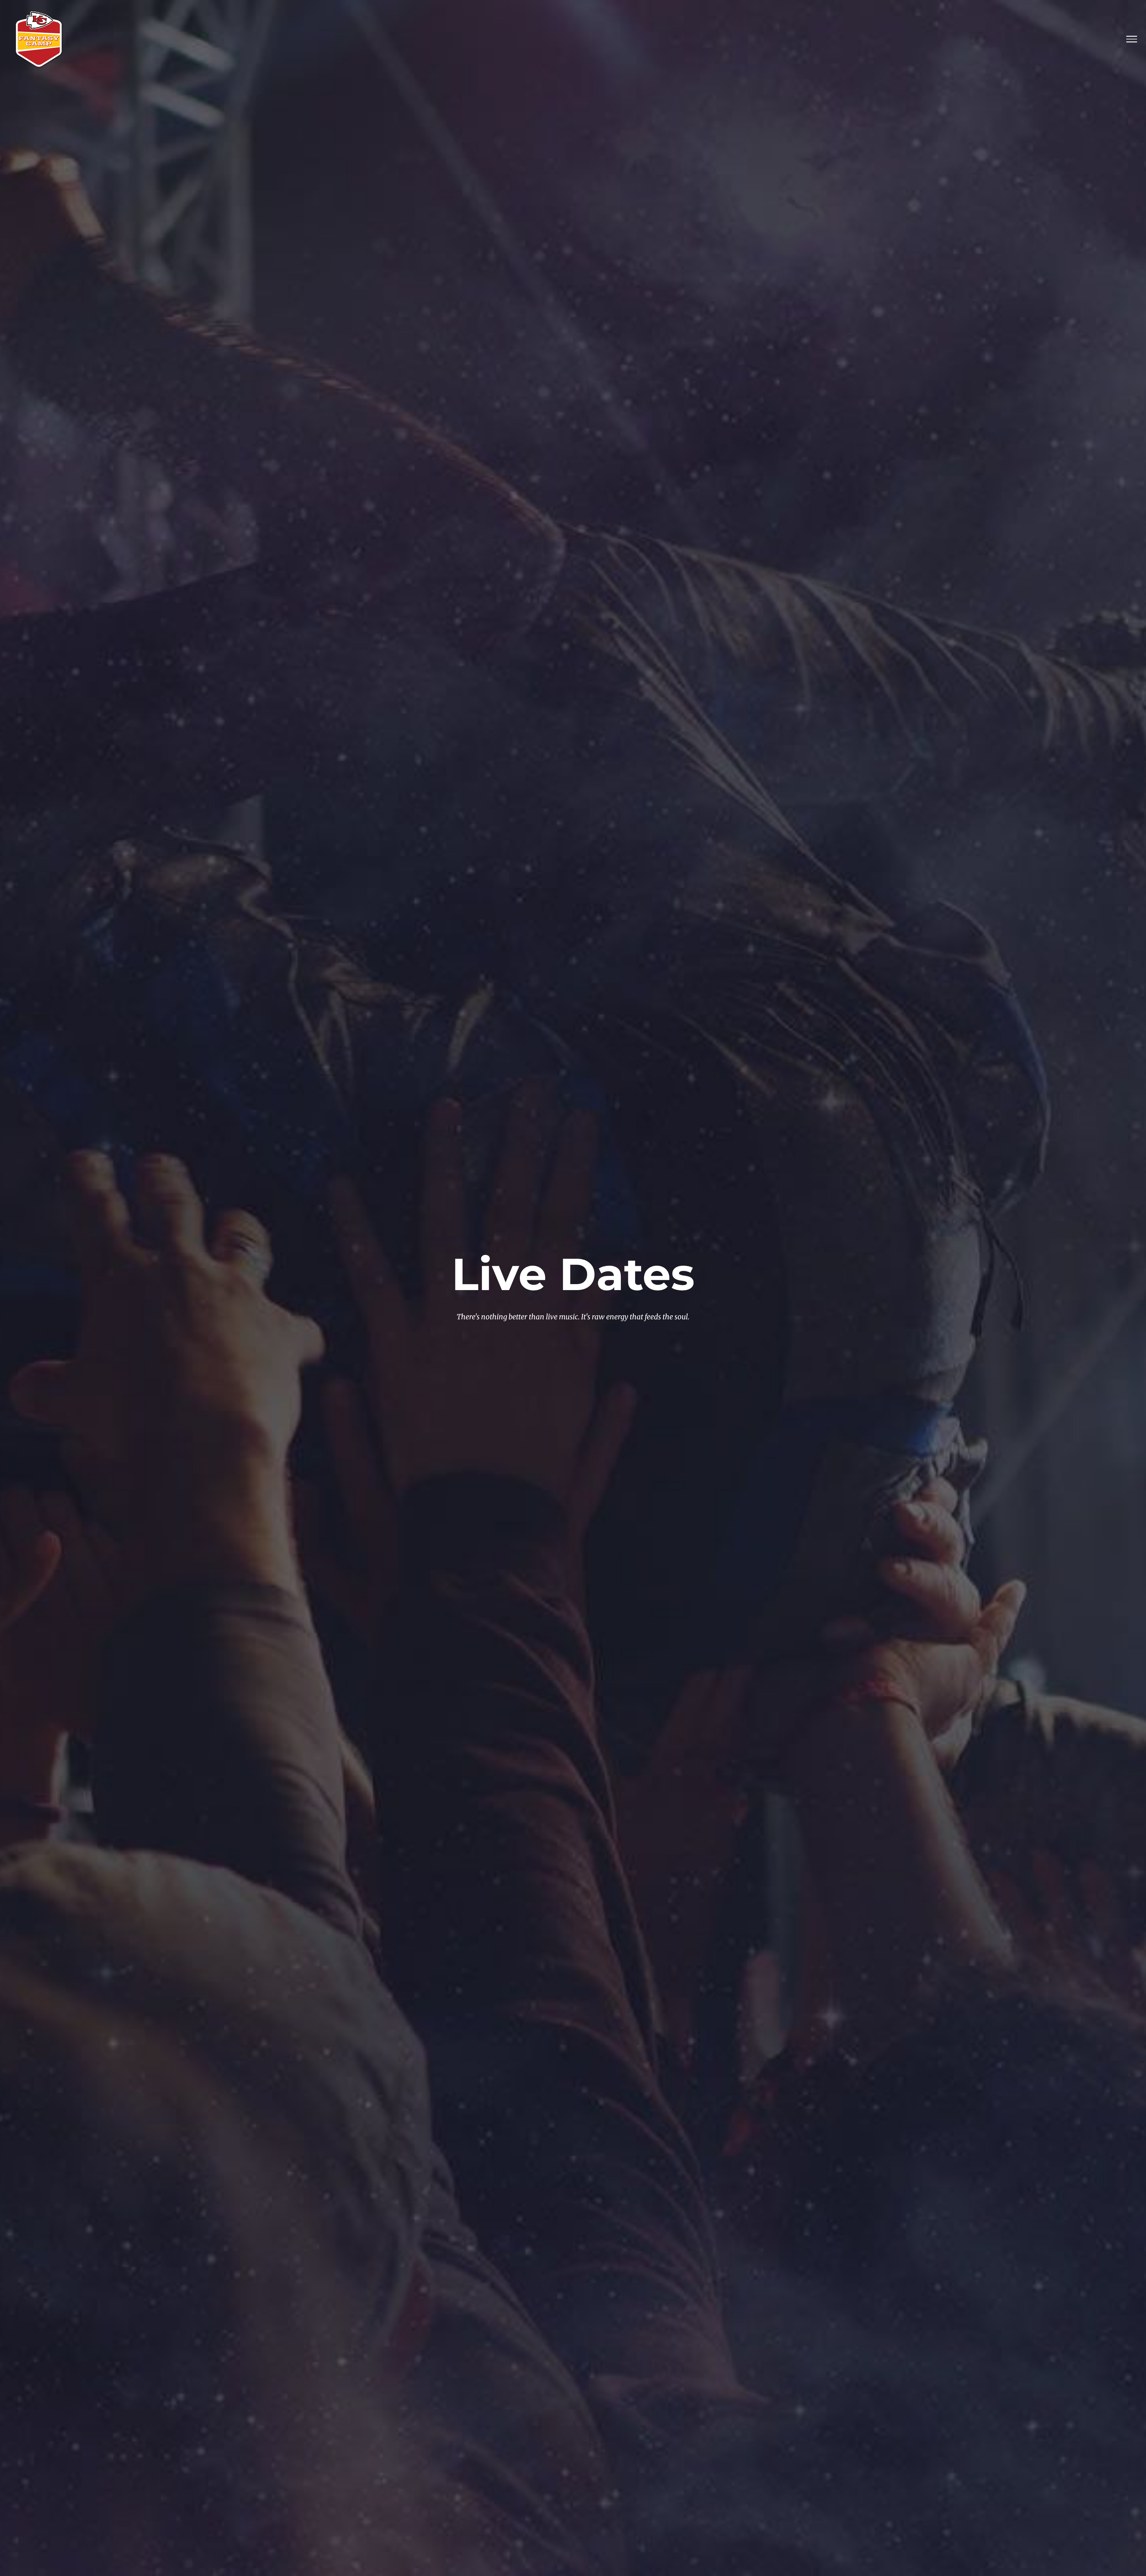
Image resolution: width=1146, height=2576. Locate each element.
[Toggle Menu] (1132, 39)
